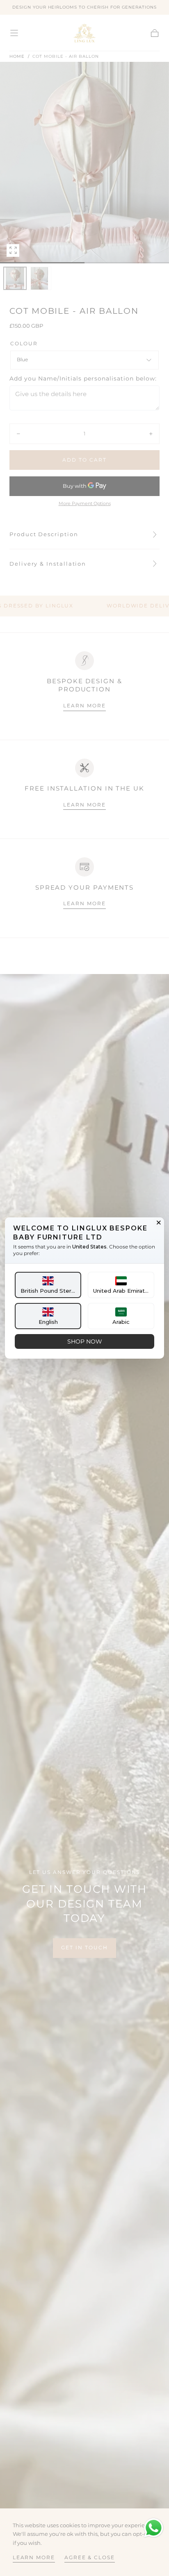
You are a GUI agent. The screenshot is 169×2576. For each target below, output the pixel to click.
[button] (48, 1285)
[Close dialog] (159, 1223)
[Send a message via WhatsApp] (154, 2528)
